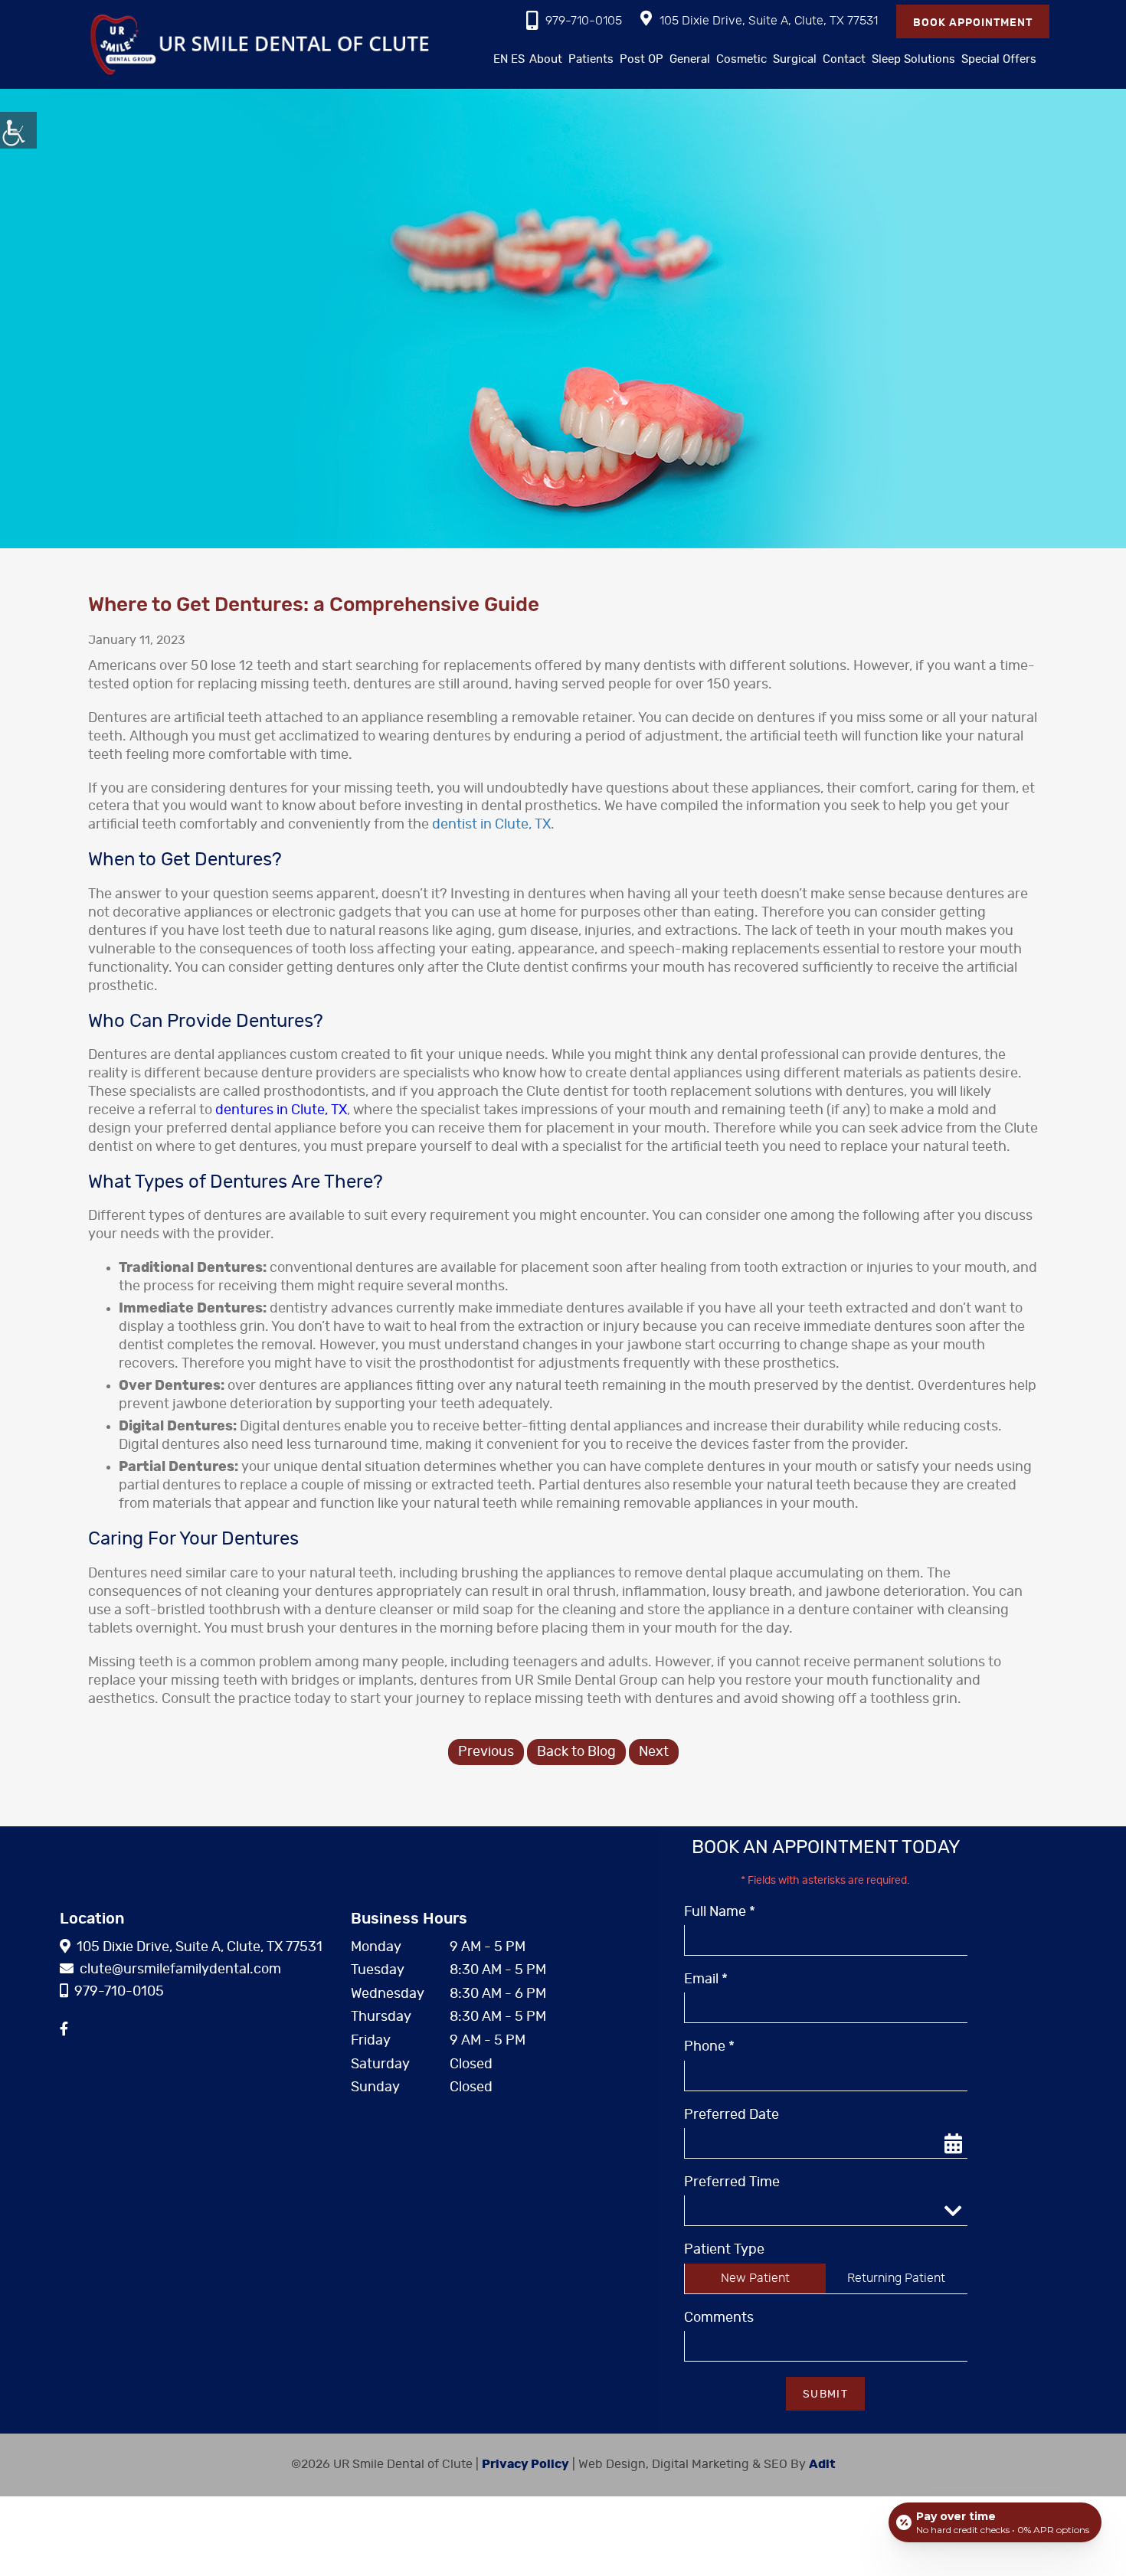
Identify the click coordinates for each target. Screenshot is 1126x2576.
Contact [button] (844, 59)
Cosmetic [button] (741, 59)
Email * (706, 1979)
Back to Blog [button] (576, 1752)
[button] (18, 130)
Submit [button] (825, 2395)
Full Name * (720, 1912)
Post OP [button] (642, 59)
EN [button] (501, 59)
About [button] (546, 59)
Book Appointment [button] (973, 23)
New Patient (755, 2278)
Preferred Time (732, 2182)
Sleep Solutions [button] (913, 59)
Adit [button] (822, 2464)
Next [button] (654, 1752)
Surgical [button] (795, 59)
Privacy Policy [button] (525, 2464)
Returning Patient (896, 2278)
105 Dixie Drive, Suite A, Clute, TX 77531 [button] (769, 21)
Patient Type (724, 2250)
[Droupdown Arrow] (952, 2210)
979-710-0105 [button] (584, 21)
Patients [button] (591, 59)
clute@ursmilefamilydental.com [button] (180, 1970)
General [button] (690, 59)
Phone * (709, 2047)
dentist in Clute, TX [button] (491, 825)
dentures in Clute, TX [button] (281, 1110)
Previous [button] (486, 1752)
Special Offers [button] (999, 59)
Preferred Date (732, 2115)
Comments (719, 2318)
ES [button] (518, 59)
